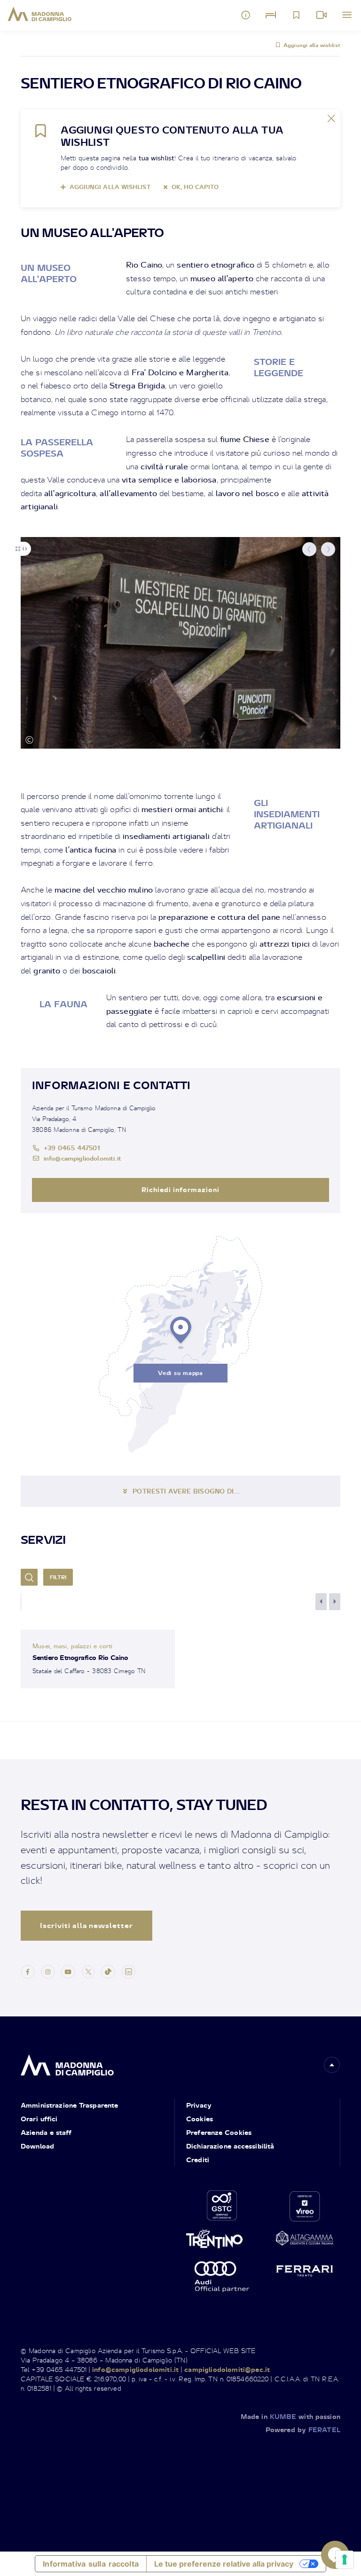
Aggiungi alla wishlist (312, 45)
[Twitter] (88, 1971)
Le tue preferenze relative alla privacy (224, 2564)
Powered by (303, 2430)
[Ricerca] (29, 1577)
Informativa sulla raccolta (91, 2564)
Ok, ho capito (195, 187)
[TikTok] (108, 1971)
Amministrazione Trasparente (69, 2105)
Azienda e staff (46, 2132)
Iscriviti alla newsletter (86, 1925)
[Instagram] (48, 1971)
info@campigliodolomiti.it (82, 1158)
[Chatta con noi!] (335, 2555)
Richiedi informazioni (180, 1189)
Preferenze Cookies (219, 2132)
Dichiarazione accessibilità (230, 2146)
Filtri (58, 1577)
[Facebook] (28, 1971)
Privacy (199, 2105)
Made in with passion (290, 2416)
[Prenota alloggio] (271, 15)
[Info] (246, 15)
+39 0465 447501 (72, 1148)
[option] (180, 643)
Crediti (198, 2160)
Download (37, 2146)
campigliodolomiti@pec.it (227, 2369)
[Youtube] (68, 1971)
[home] (67, 2063)
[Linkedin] (128, 1971)
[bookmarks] (296, 15)
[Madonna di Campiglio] (40, 14)
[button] (309, 549)
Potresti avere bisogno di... (186, 1491)
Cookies (200, 2119)
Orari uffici (39, 2119)
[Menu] (347, 15)
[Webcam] (322, 15)
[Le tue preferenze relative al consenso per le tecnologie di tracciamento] (345, 2560)
